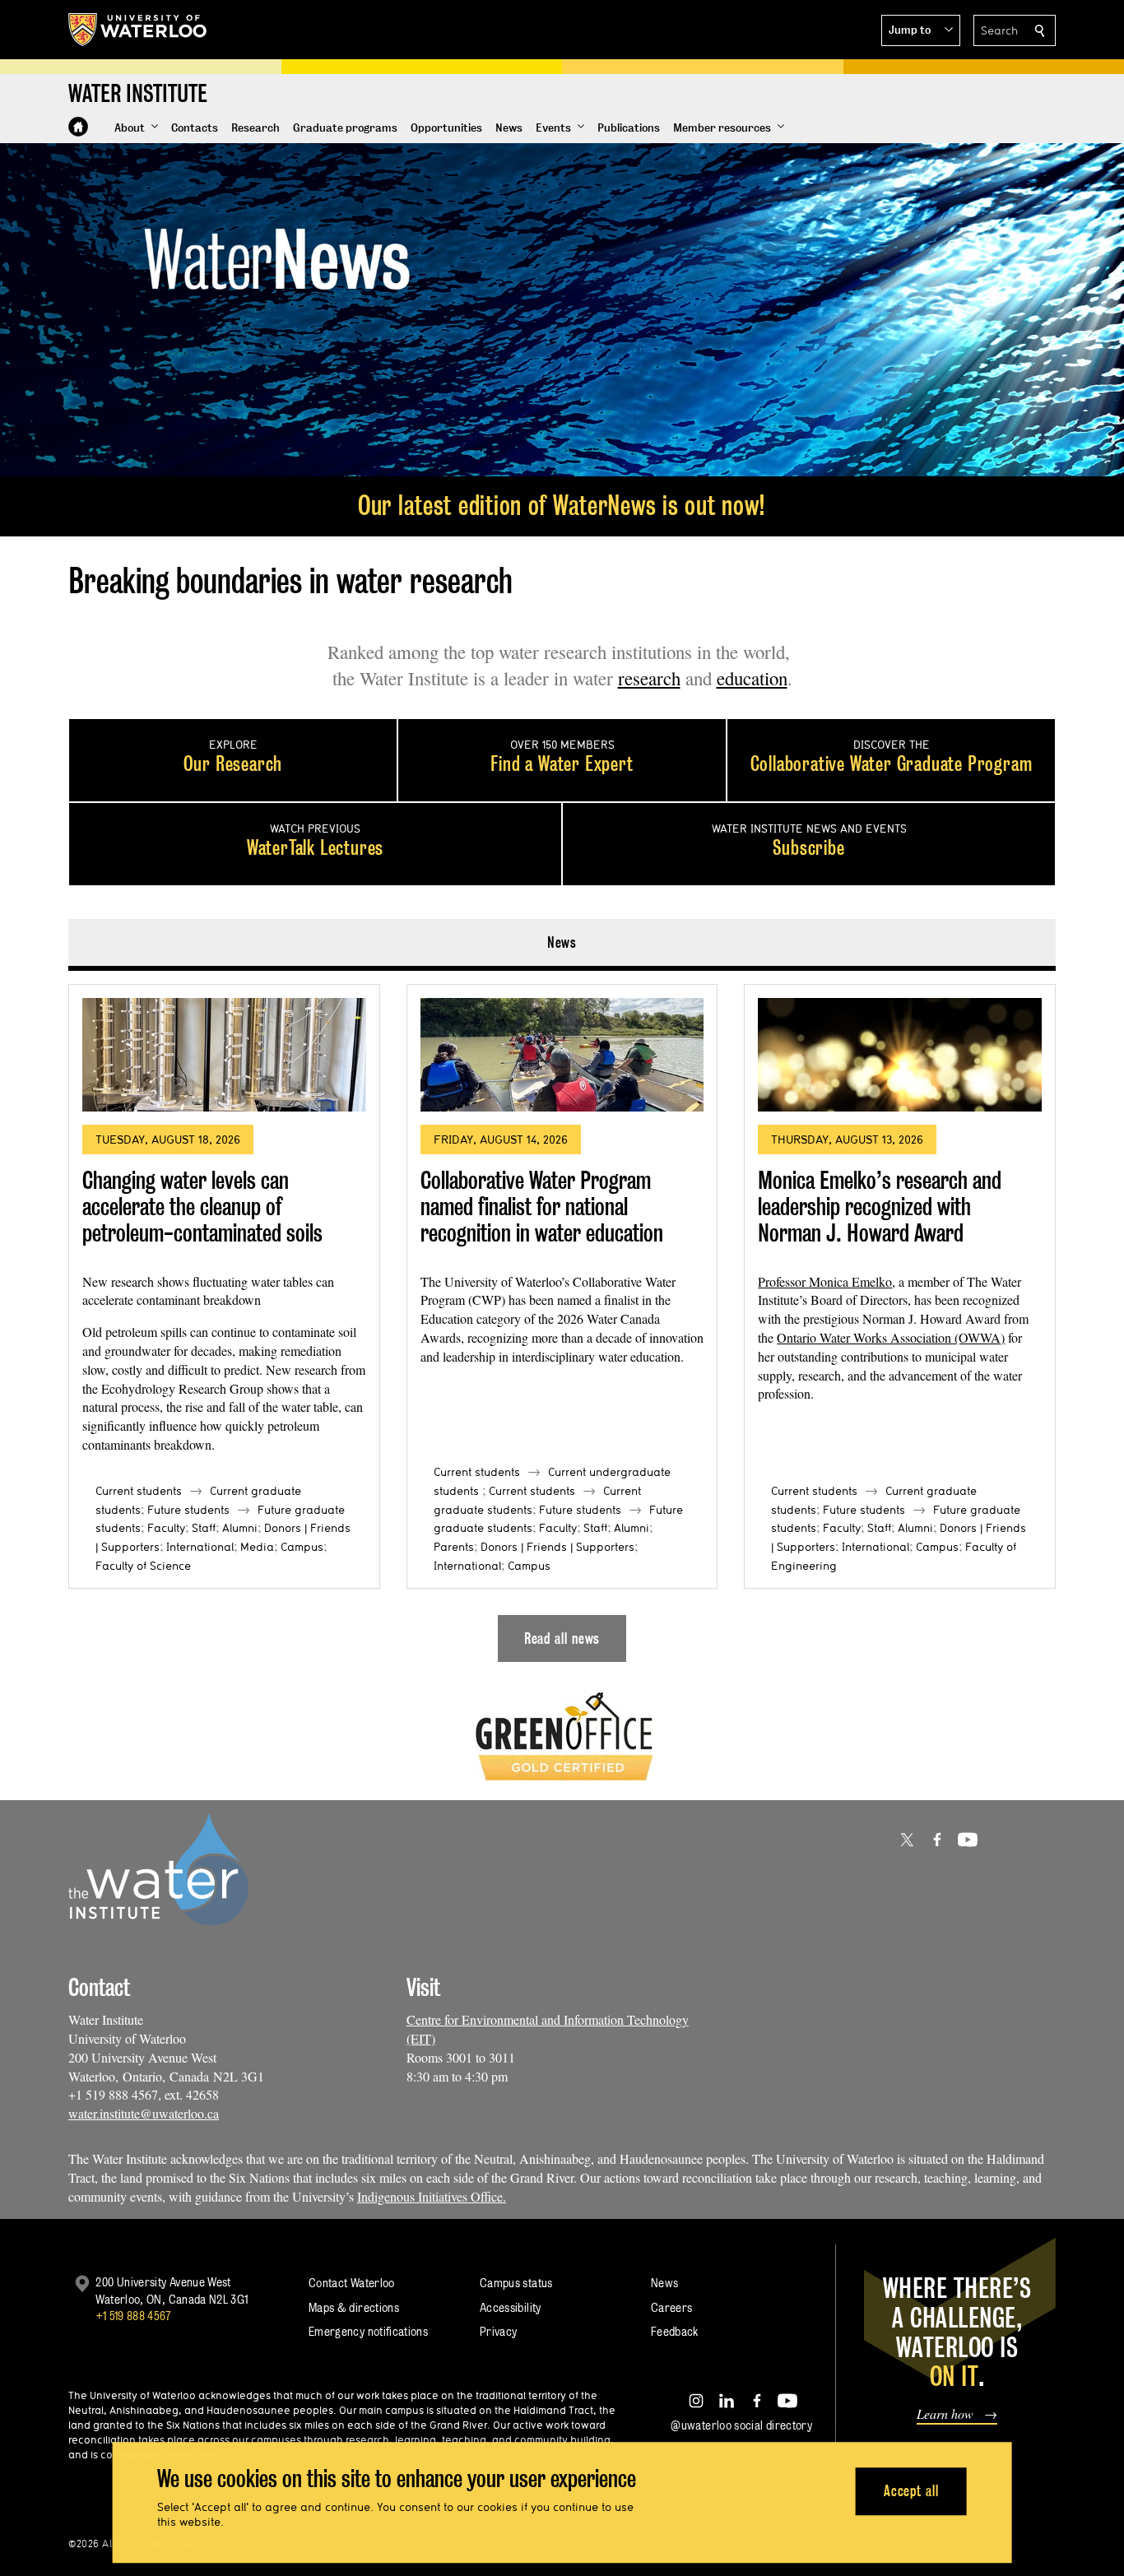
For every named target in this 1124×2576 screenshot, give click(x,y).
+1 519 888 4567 (133, 2316)
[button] (921, 30)
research (649, 678)
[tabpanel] (562, 1316)
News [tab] (562, 942)
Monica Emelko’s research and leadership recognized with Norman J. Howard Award (880, 1206)
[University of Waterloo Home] (138, 30)
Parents (454, 1547)
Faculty (166, 1528)
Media (257, 1547)
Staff (204, 1528)
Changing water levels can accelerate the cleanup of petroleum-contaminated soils (202, 1206)
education (752, 678)
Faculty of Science (143, 1566)
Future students (188, 1510)
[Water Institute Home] (78, 127)
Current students (139, 1491)
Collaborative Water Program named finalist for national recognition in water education (542, 1206)
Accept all (911, 2491)
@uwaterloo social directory (741, 2425)
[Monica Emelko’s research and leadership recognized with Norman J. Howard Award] (900, 1055)
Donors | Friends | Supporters (557, 1547)
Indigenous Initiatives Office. (432, 2196)
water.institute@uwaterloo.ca (144, 2113)
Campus (302, 1547)
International (200, 1547)
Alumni (240, 1528)
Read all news (562, 1638)
